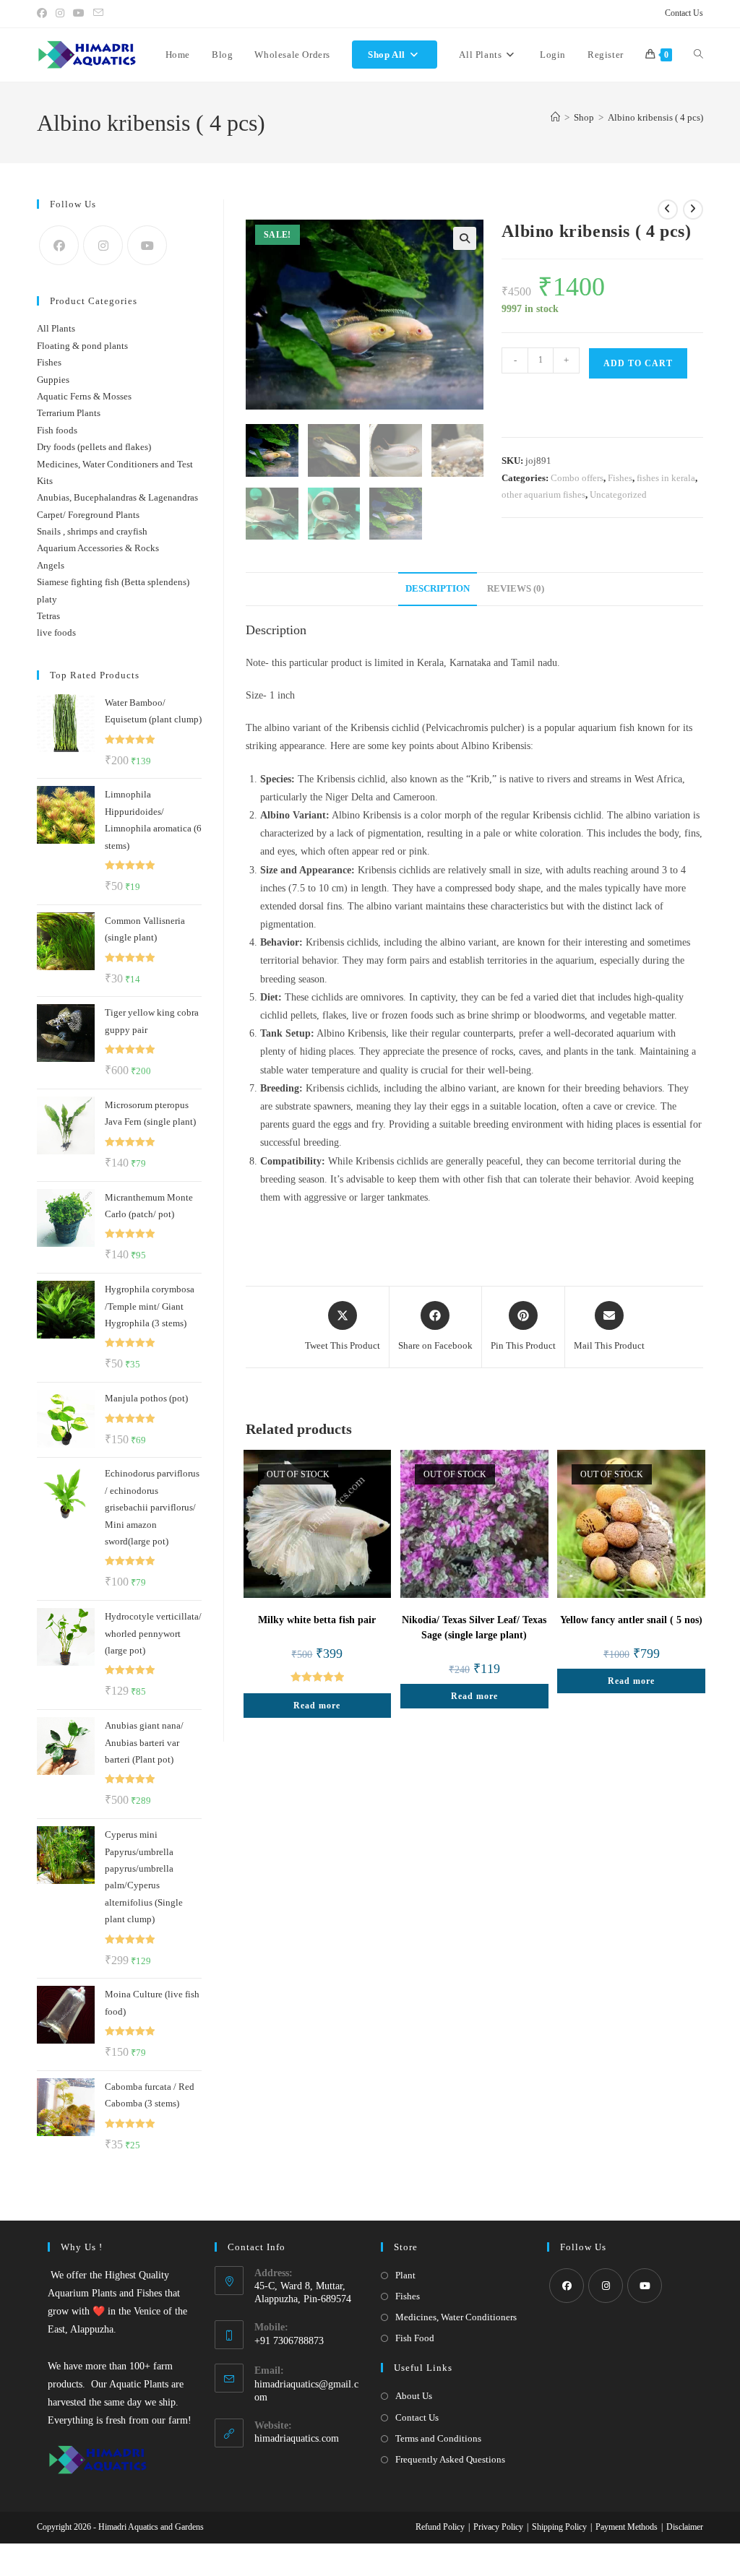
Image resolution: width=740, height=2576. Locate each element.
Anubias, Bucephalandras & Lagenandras (117, 497)
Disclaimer (685, 2527)
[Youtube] (147, 245)
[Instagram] (103, 245)
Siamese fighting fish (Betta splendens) (113, 582)
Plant (405, 2275)
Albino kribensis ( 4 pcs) (655, 117)
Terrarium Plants (69, 413)
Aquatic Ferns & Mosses (84, 396)
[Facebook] (59, 245)
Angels (51, 565)
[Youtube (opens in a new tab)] (79, 14)
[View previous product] (668, 209)
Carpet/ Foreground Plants (88, 515)
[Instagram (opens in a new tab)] (60, 14)
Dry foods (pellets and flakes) (94, 447)
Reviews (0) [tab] (516, 589)
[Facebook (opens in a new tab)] (44, 14)
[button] (465, 238)
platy (47, 599)
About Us (414, 2396)
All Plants (56, 328)
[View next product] (693, 209)
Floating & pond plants (82, 346)
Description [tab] (438, 589)
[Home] (555, 117)
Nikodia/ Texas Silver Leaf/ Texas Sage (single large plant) (474, 1628)
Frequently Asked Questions (450, 2459)
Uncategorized (618, 494)
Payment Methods (627, 2527)
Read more (317, 1706)
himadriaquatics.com (297, 2438)
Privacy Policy (498, 2527)
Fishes (620, 478)
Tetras (48, 616)
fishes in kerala (666, 478)
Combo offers (577, 478)
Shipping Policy (559, 2527)
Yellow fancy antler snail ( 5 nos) (631, 1620)
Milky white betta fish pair (317, 1620)
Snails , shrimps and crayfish (92, 531)
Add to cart (638, 363)
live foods (56, 632)
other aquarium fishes (543, 494)
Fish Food (415, 2338)
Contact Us (684, 13)
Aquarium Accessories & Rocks (98, 548)
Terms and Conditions (438, 2438)
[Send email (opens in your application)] (98, 14)
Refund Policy (440, 2527)
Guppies (53, 380)
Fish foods (57, 430)
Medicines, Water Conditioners (456, 2317)
